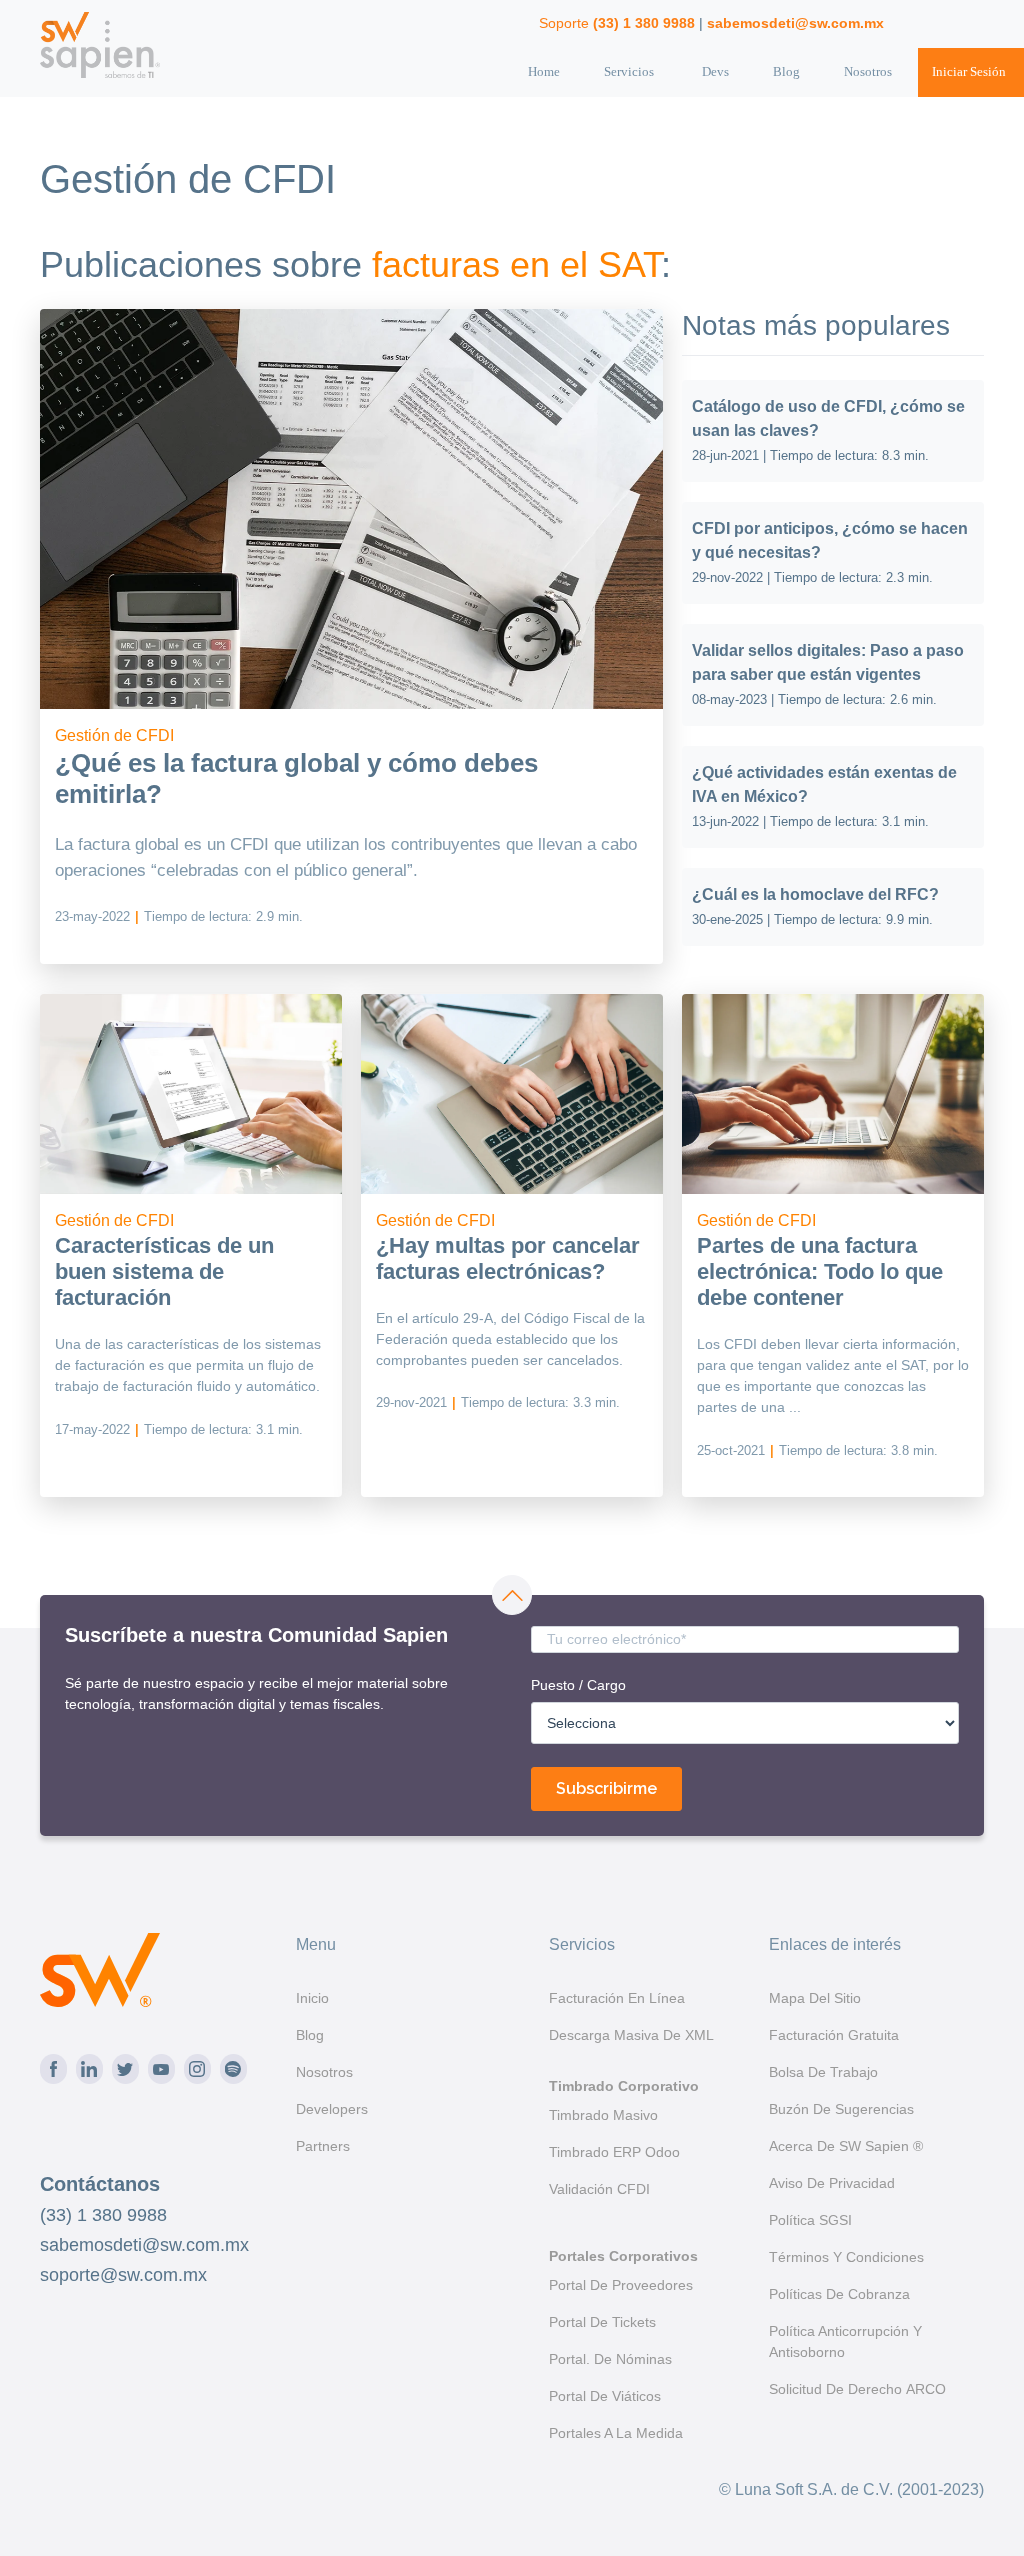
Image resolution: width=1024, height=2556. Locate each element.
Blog (786, 71)
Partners (323, 2146)
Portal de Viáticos (605, 2396)
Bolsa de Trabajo (823, 2072)
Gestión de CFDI (114, 735)
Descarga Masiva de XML (631, 2035)
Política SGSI (810, 2220)
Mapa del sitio (815, 1998)
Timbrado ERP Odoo (614, 2152)
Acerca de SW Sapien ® (846, 2146)
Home (544, 71)
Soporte (617, 23)
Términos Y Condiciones (846, 2257)
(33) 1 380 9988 (103, 2215)
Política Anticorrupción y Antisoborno (845, 2341)
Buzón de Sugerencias (841, 2109)
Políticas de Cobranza (839, 2294)
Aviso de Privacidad (832, 2183)
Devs (715, 71)
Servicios (629, 71)
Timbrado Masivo (603, 2115)
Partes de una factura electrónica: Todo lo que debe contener (820, 1272)
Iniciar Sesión (969, 71)
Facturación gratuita (834, 2035)
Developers (332, 2109)
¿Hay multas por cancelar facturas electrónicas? (508, 1258)
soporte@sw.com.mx (123, 2275)
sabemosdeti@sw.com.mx (144, 2245)
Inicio (312, 1998)
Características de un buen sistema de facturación (164, 1272)
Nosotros (868, 71)
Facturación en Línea (617, 1998)
